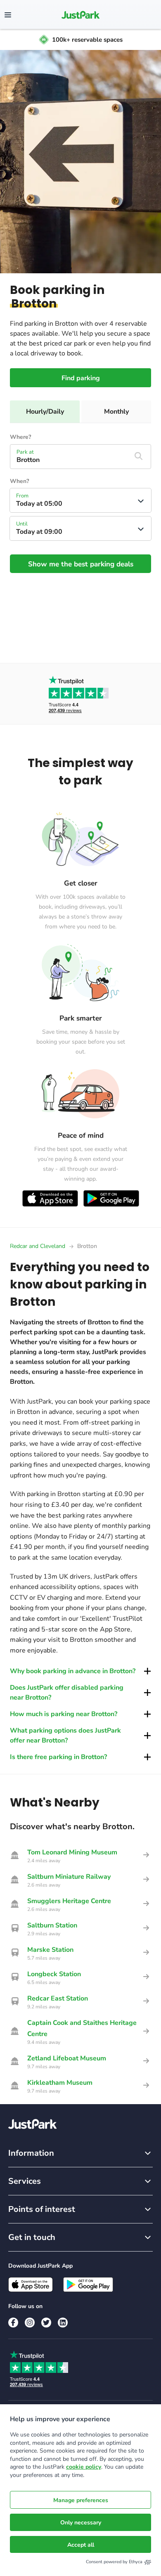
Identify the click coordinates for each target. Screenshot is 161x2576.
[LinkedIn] (63, 2323)
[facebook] (13, 2323)
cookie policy (84, 2467)
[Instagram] (30, 2323)
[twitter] (46, 2323)
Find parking (81, 378)
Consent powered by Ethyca (114, 2562)
